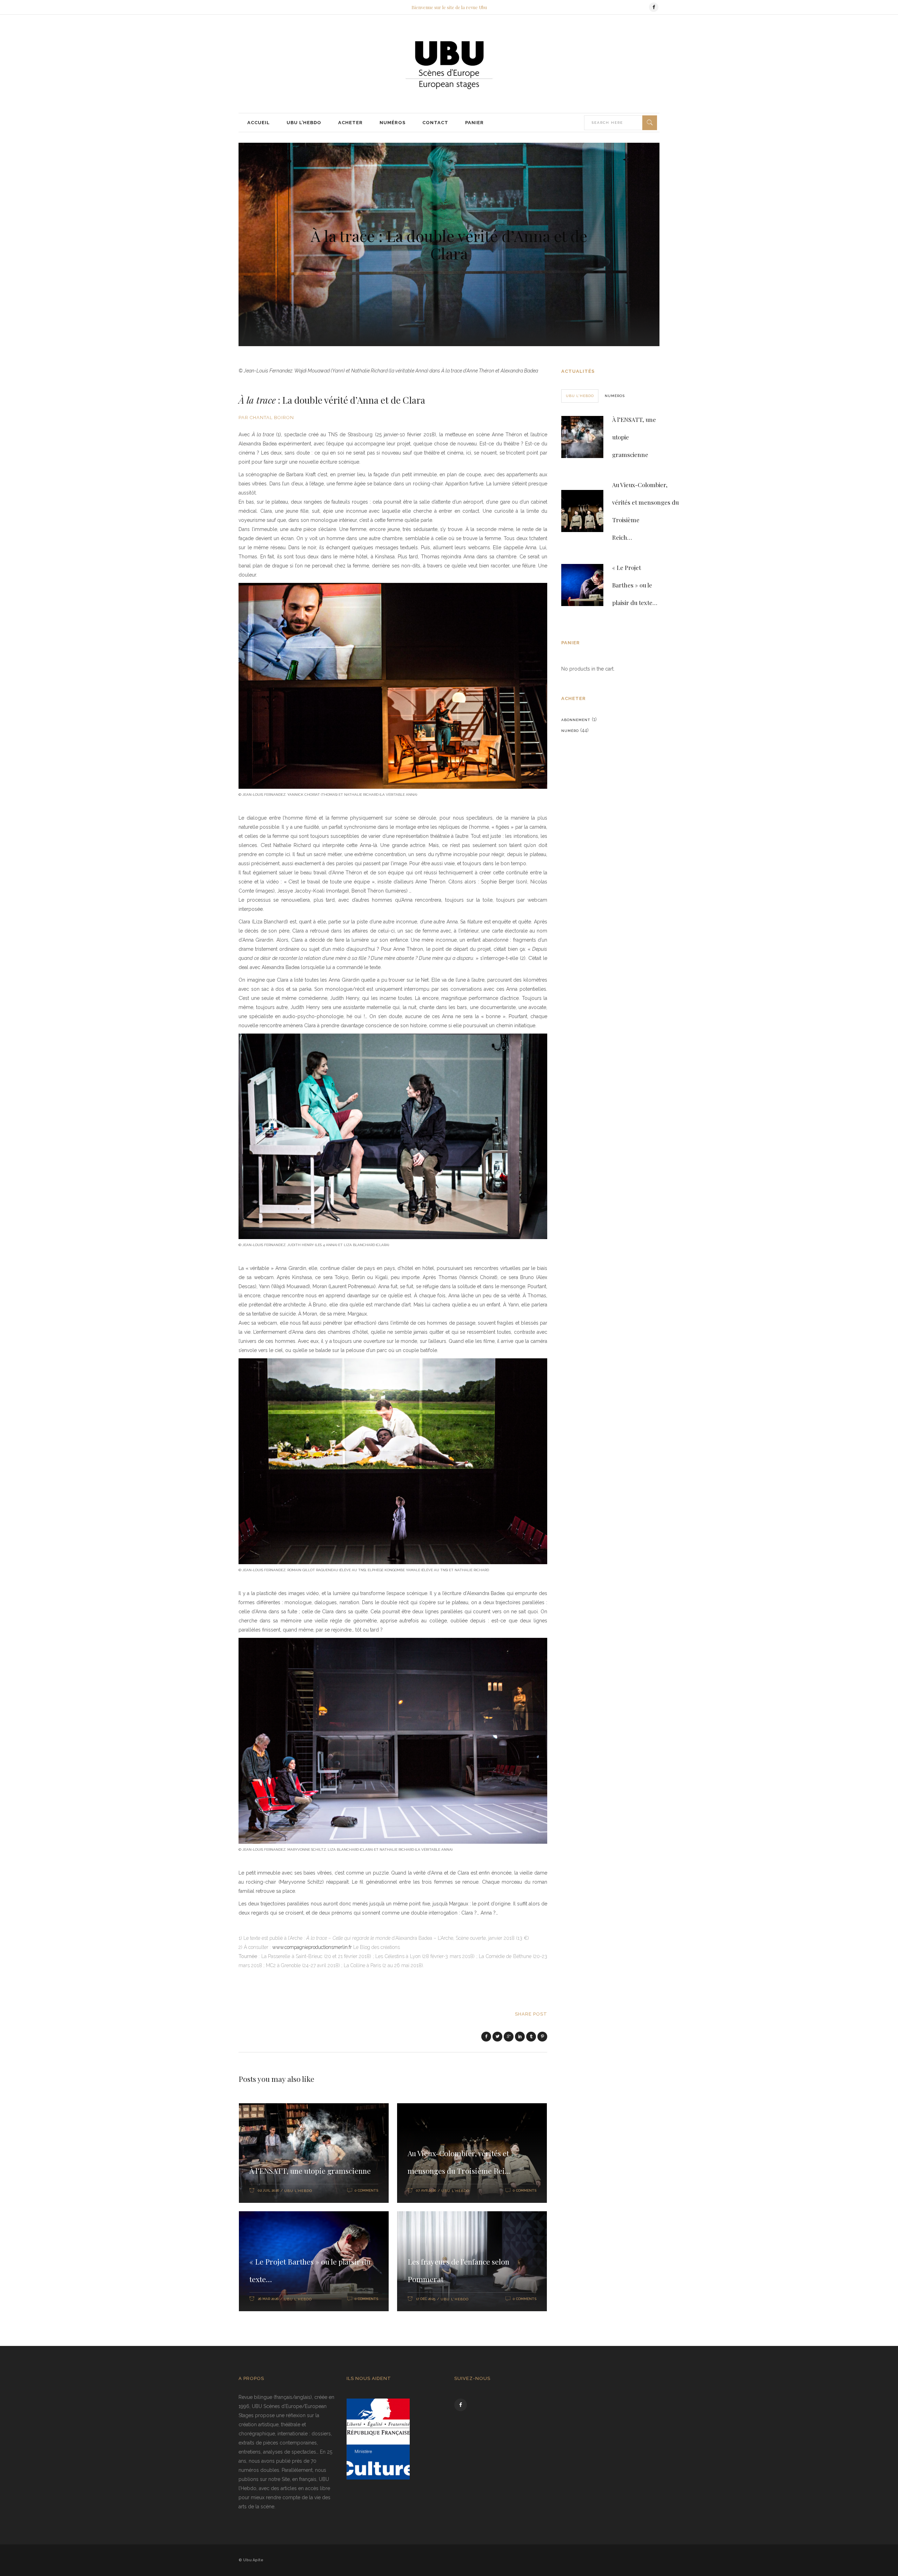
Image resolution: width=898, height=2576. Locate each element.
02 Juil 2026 (268, 2190)
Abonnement (576, 720)
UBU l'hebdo (298, 2191)
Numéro (570, 731)
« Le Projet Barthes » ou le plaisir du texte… (635, 585)
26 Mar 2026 (268, 2299)
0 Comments (366, 2190)
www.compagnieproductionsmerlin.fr (312, 1947)
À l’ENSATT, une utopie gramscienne (310, 2171)
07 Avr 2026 (426, 2190)
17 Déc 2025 (426, 2299)
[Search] (650, 123)
